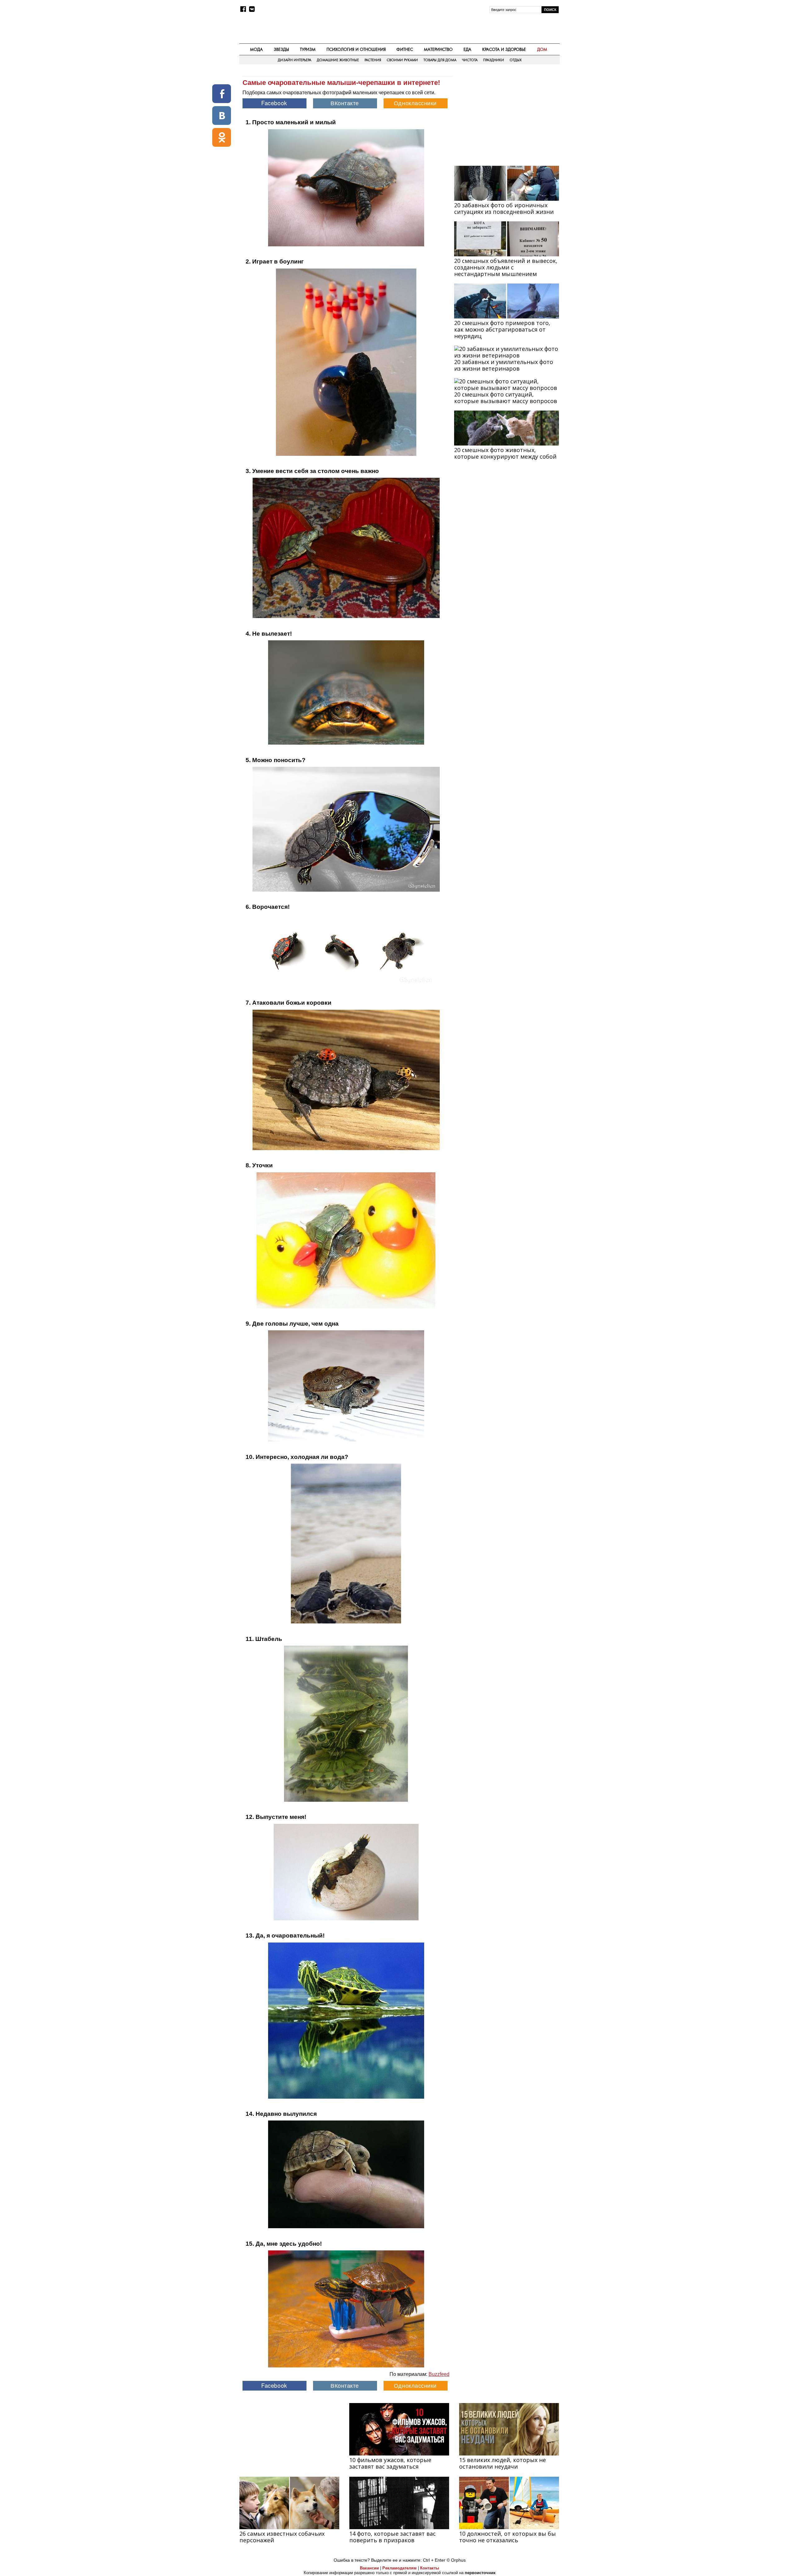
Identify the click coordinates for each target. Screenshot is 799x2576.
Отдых (516, 60)
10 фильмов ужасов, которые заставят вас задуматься (390, 2463)
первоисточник (480, 2573)
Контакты (430, 2568)
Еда (467, 49)
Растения (373, 60)
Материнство (438, 49)
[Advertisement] (507, 116)
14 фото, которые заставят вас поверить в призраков (392, 2537)
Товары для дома (440, 60)
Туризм (308, 49)
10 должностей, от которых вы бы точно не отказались (507, 2537)
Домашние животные (338, 60)
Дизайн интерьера (294, 60)
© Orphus (456, 2560)
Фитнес (405, 49)
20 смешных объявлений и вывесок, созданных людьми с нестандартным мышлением (506, 267)
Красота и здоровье (504, 49)
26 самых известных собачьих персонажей (282, 2537)
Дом (542, 49)
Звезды (281, 49)
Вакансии (369, 2568)
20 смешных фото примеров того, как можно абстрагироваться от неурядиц (502, 329)
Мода (256, 49)
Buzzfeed (439, 2374)
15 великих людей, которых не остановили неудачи (502, 2463)
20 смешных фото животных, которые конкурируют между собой (505, 453)
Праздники (494, 60)
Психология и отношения (356, 49)
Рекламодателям (399, 2568)
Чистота (470, 60)
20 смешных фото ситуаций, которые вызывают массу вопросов (506, 398)
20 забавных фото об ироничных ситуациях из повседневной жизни (504, 208)
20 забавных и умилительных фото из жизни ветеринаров (504, 365)
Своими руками (402, 60)
